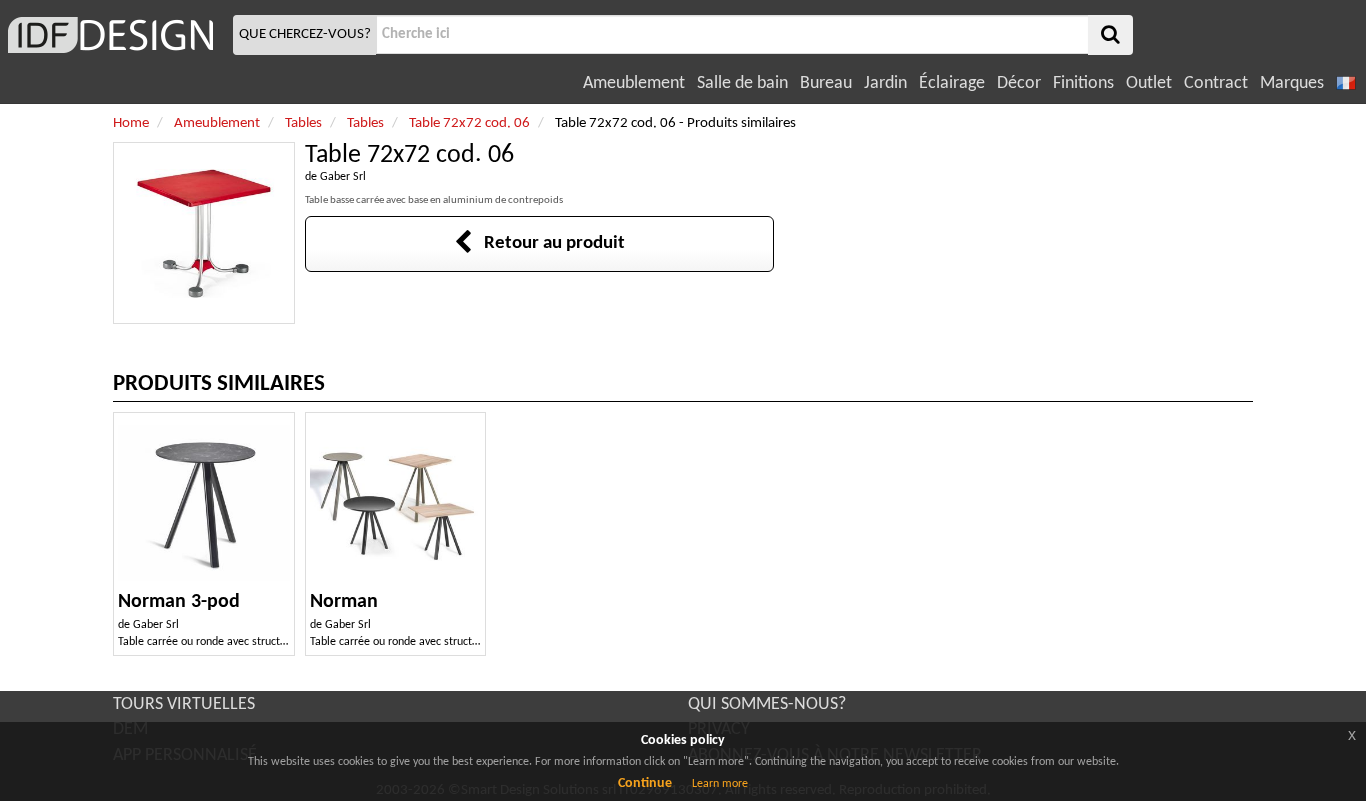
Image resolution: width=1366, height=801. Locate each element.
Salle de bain (742, 83)
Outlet (1149, 83)
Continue (645, 783)
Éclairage (952, 83)
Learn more (720, 784)
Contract (1216, 83)
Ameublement (634, 83)
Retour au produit (548, 243)
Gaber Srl (343, 177)
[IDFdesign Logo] (114, 35)
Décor (1019, 83)
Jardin (885, 83)
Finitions (1083, 83)
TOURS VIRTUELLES (184, 704)
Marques (1292, 83)
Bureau (826, 83)
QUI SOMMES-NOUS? (767, 704)
